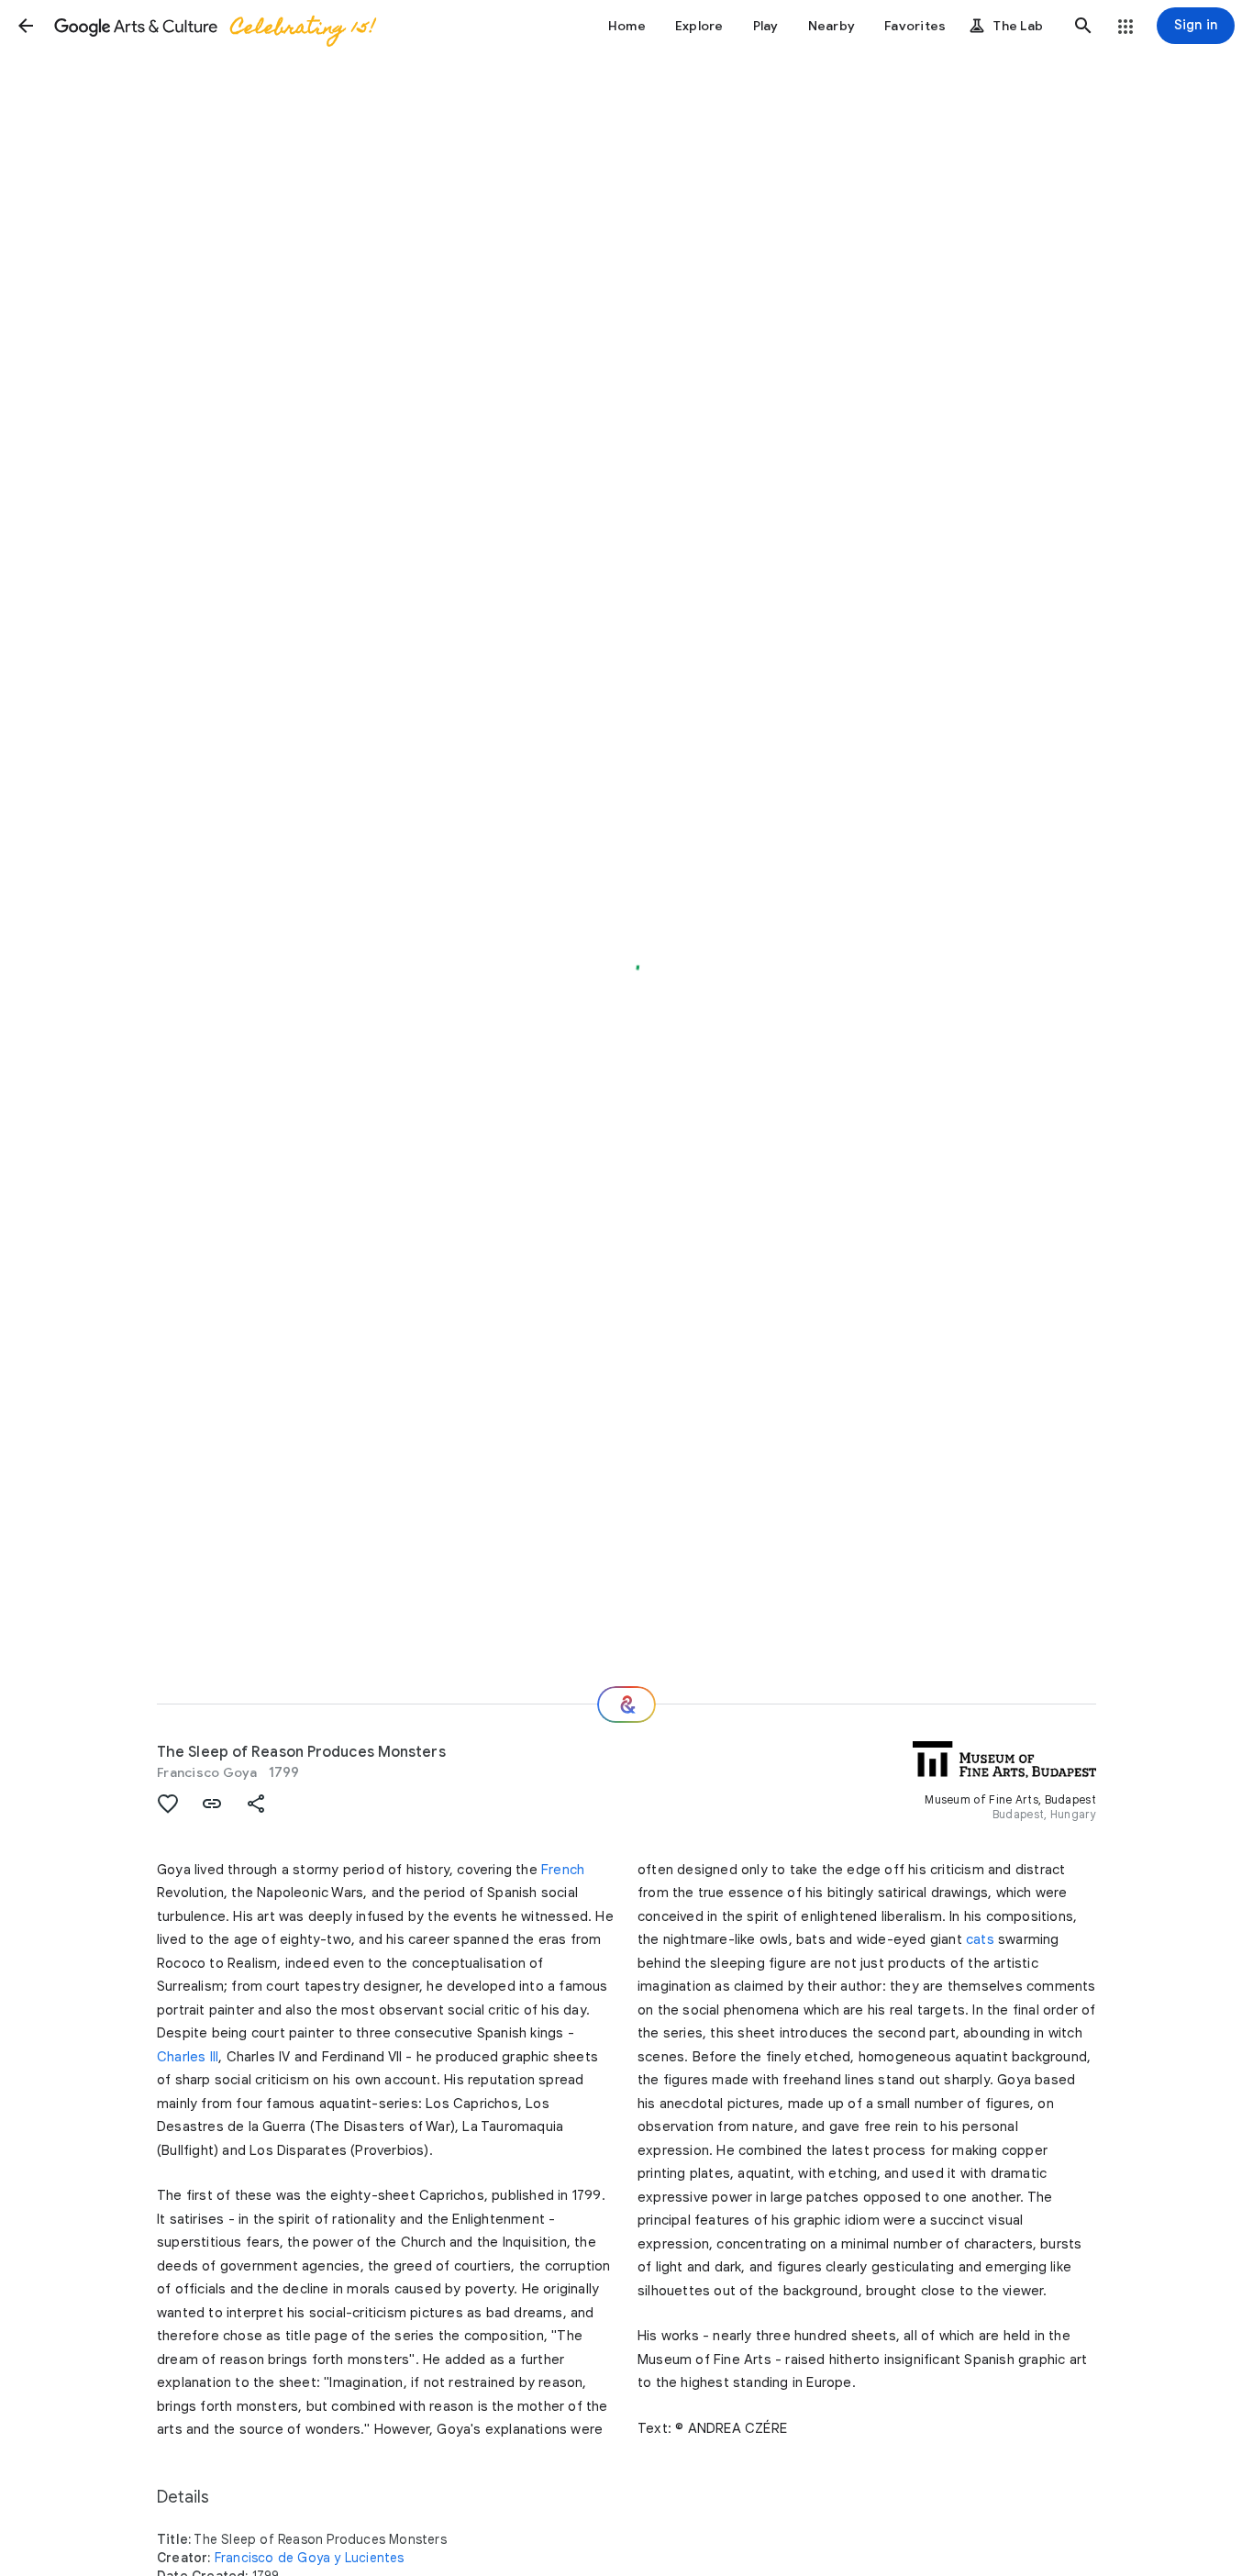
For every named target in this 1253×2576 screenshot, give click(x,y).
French (563, 1870)
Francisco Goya (207, 1772)
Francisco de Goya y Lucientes (310, 2558)
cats (980, 1939)
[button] (26, 26)
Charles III (188, 2057)
